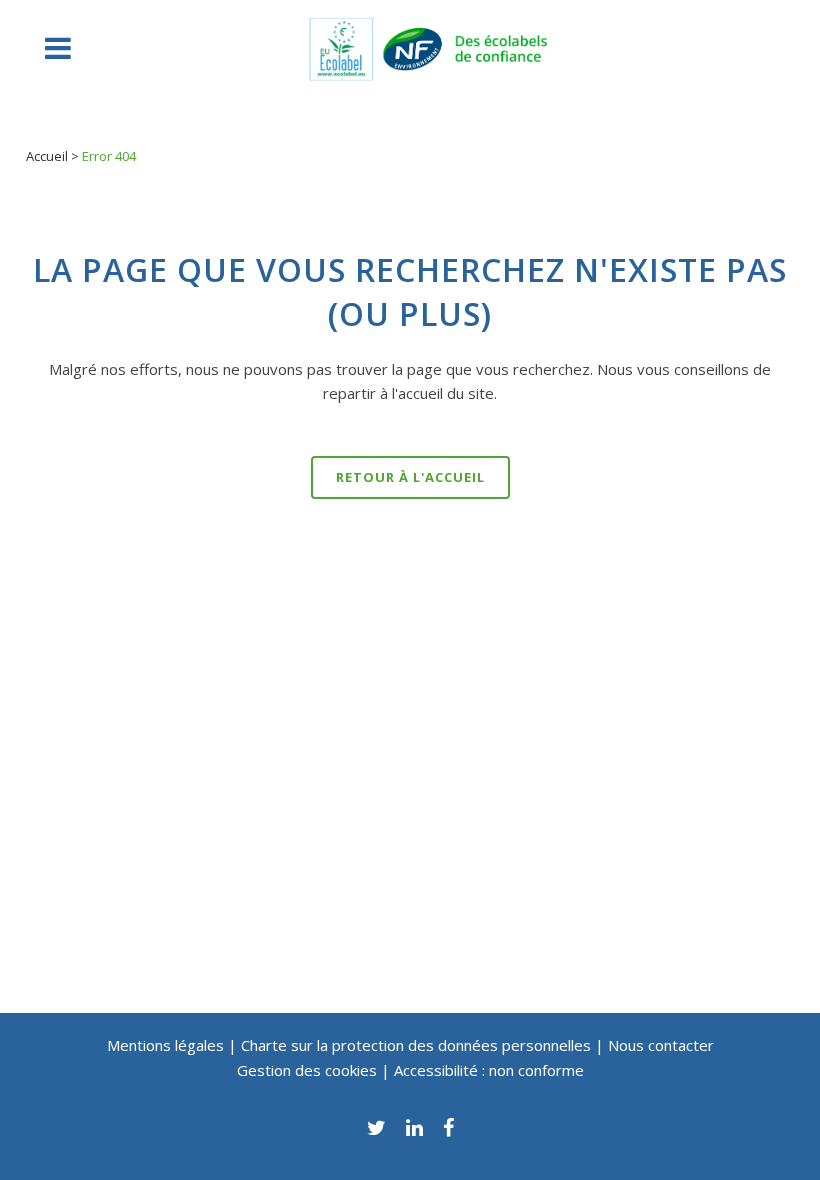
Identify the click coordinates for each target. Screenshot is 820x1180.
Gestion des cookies (309, 1070)
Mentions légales (165, 1045)
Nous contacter (661, 1045)
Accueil (47, 156)
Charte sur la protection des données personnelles (416, 1045)
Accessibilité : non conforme (489, 1070)
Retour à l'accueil (410, 477)
